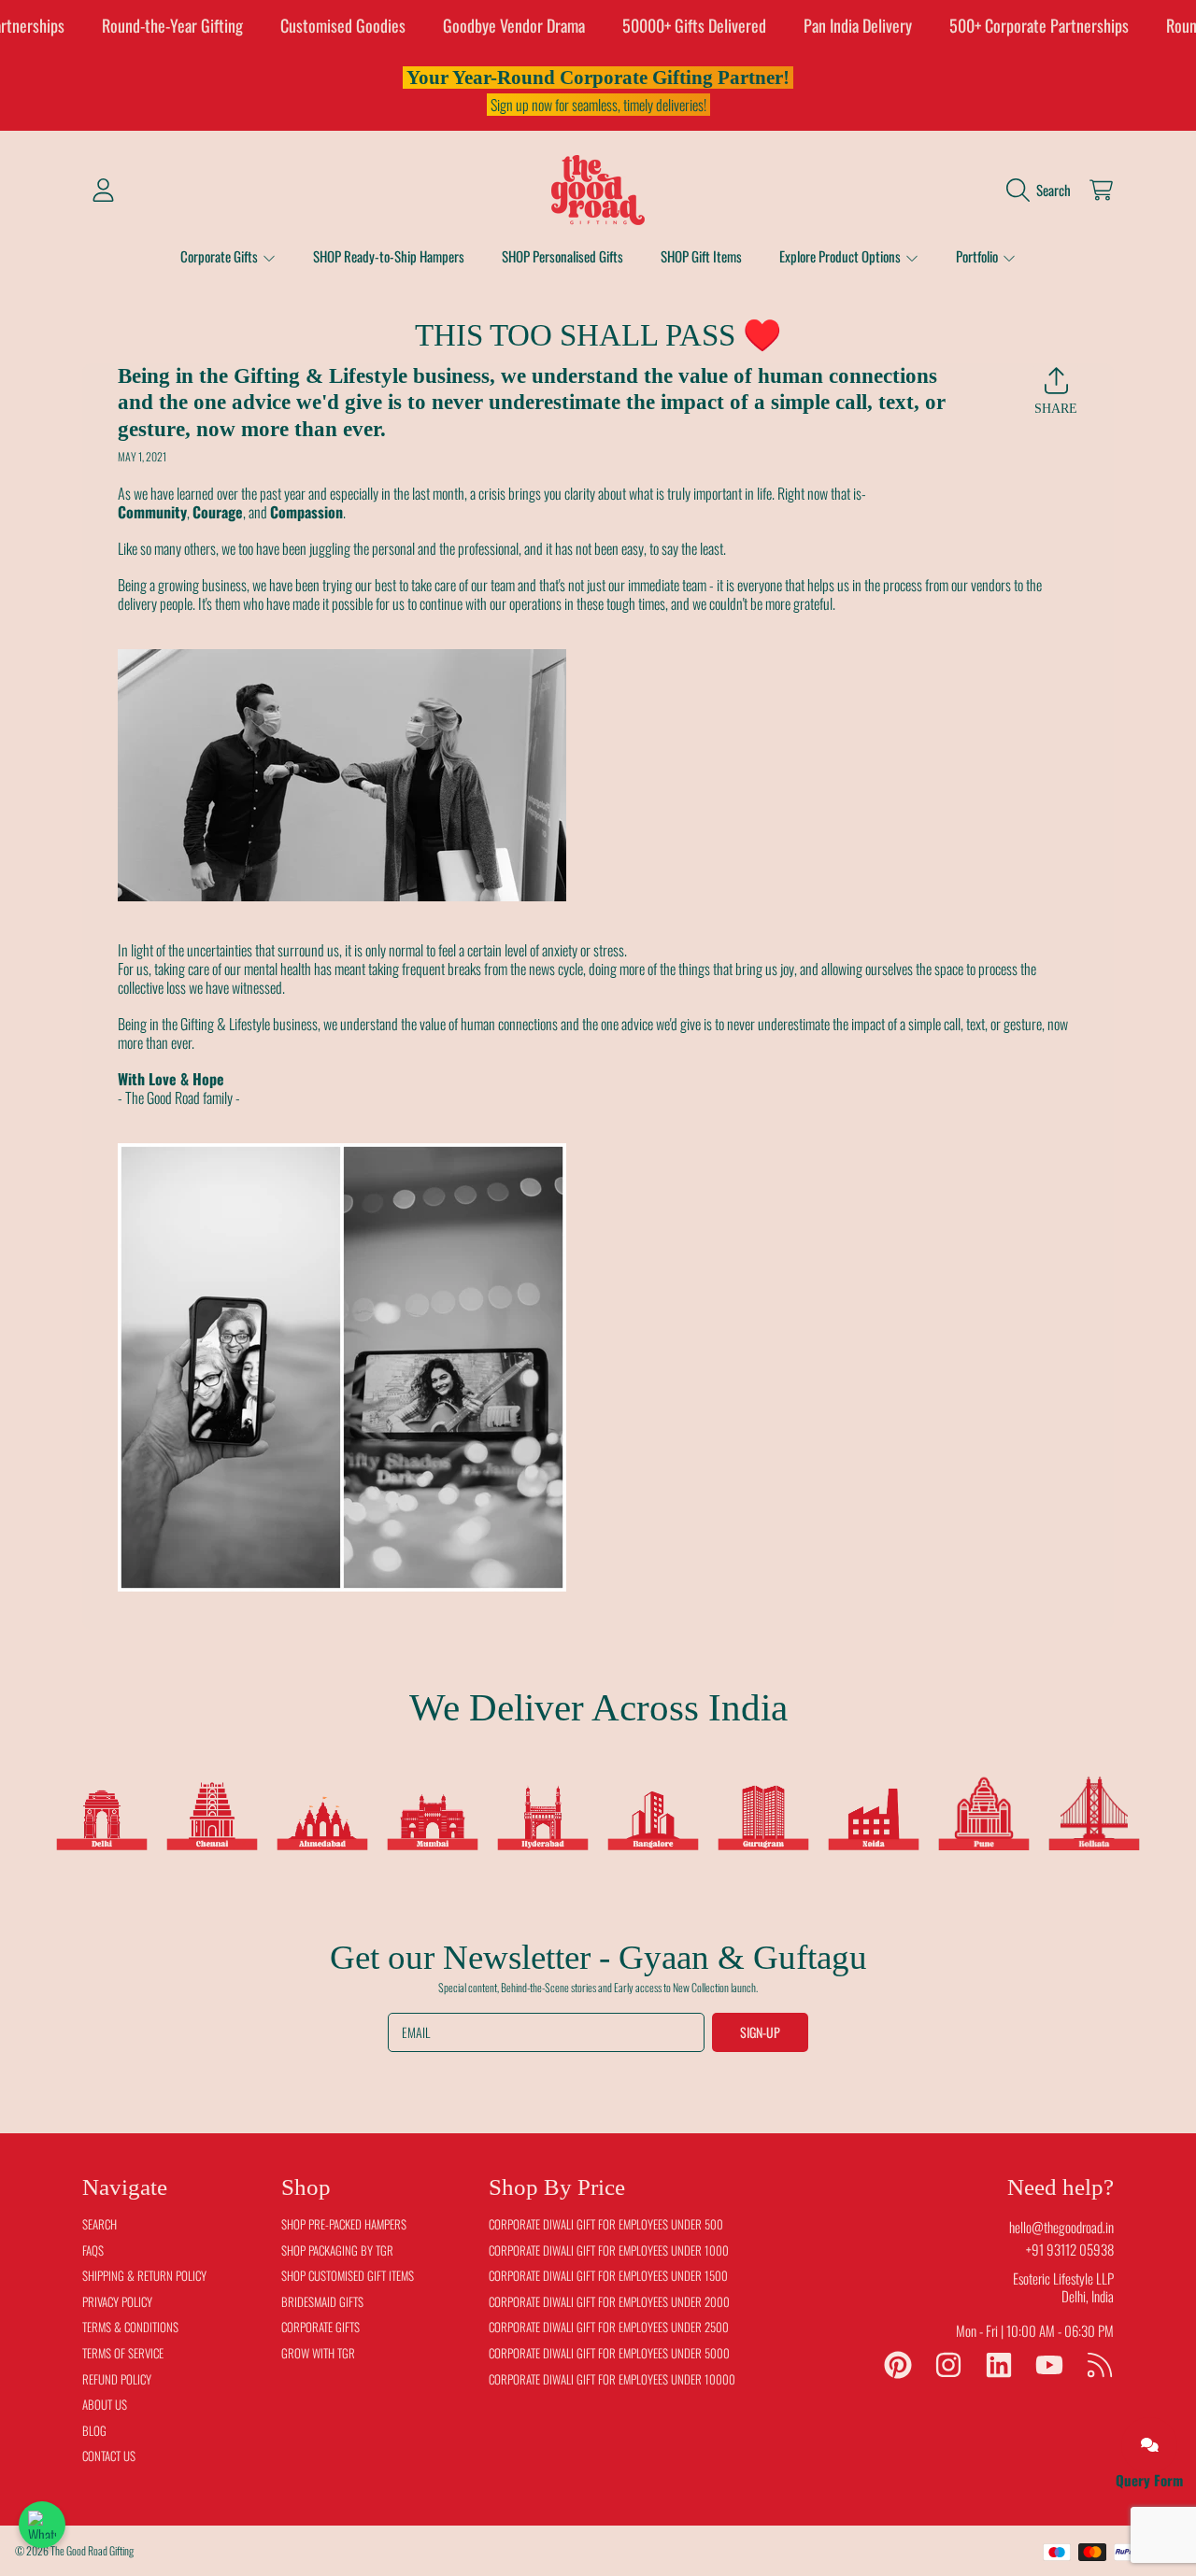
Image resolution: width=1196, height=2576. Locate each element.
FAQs (93, 2250)
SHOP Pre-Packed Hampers (344, 2224)
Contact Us (109, 2456)
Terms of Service (123, 2353)
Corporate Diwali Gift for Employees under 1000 (609, 2250)
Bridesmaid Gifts (322, 2301)
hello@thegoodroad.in (1061, 2227)
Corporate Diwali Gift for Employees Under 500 (606, 2224)
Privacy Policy (117, 2301)
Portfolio (978, 256)
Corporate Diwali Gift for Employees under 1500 (608, 2275)
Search (100, 2224)
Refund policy (117, 2379)
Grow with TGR (318, 2353)
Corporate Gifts (221, 256)
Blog (94, 2430)
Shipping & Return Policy (144, 2275)
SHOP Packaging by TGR (337, 2250)
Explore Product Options (841, 256)
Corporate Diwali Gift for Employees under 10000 (612, 2379)
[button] (1043, 190)
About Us (105, 2404)
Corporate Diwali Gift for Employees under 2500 (609, 2327)
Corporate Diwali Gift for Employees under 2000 (609, 2301)
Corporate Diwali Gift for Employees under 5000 (609, 2353)
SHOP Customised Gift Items (348, 2275)
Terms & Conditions (130, 2327)
